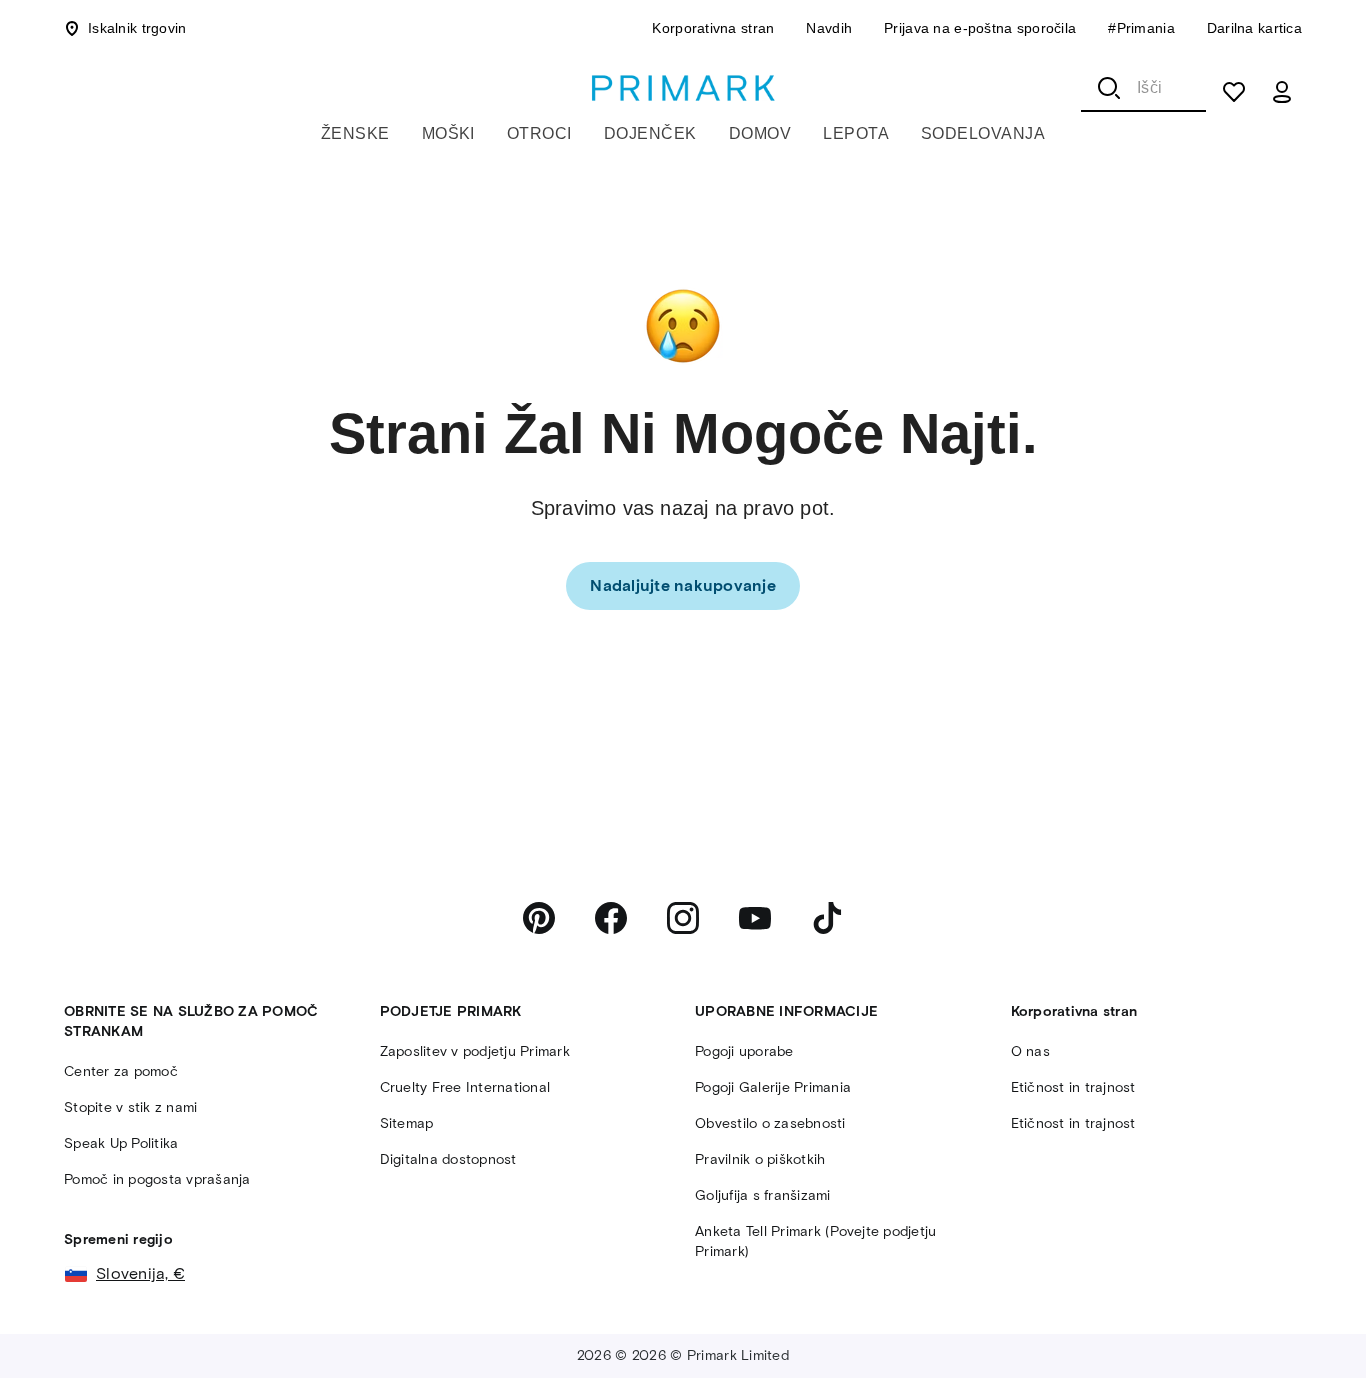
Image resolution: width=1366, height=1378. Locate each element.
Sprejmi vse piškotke (1169, 1336)
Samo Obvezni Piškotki (883, 1336)
